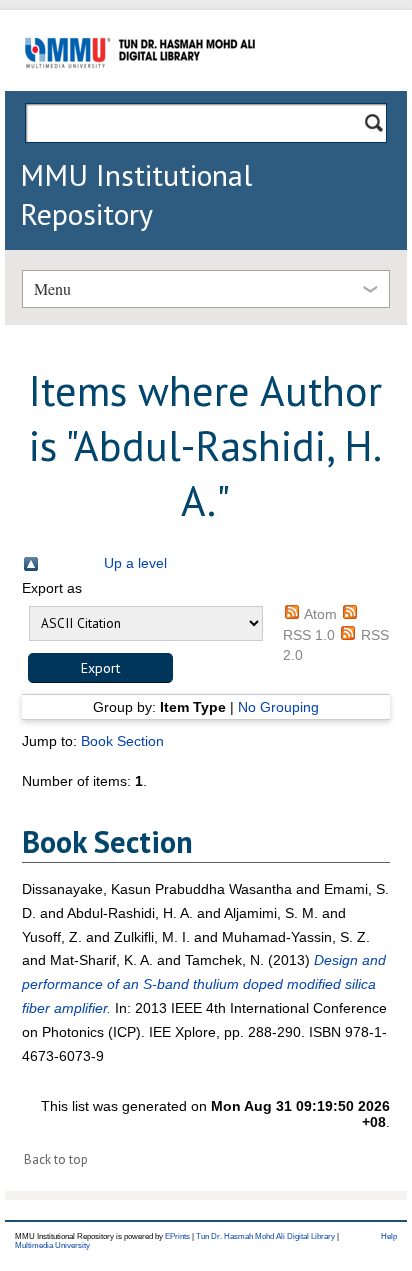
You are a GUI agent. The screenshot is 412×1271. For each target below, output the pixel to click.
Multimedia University (52, 1245)
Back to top (56, 1159)
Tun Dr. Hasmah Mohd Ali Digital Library (265, 1236)
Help (389, 1236)
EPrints (177, 1236)
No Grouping (278, 707)
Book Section (122, 741)
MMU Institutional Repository (136, 194)
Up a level (135, 563)
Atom (320, 614)
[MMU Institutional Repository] (140, 87)
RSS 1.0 (309, 635)
